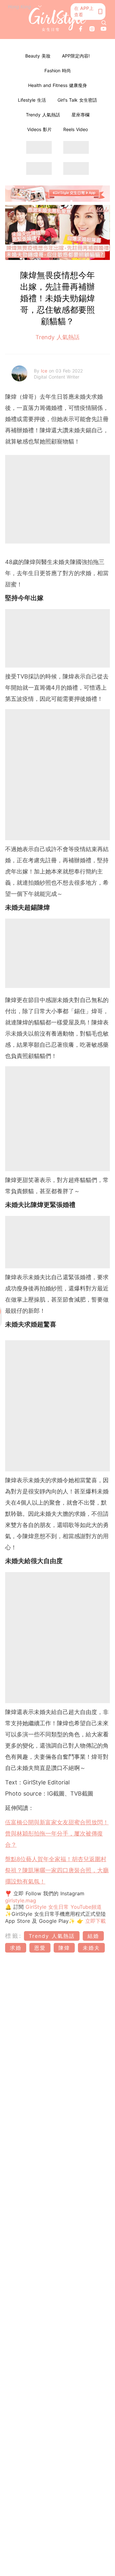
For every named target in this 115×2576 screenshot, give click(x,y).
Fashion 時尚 (58, 70)
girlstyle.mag (21, 1900)
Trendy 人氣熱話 (43, 115)
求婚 (16, 1948)
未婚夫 (91, 1948)
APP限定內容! (76, 56)
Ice (45, 371)
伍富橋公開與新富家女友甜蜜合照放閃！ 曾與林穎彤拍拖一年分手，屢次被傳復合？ (57, 1833)
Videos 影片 (39, 129)
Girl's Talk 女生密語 (77, 100)
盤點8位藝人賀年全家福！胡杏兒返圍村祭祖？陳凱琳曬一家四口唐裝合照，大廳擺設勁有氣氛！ (57, 1870)
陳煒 (64, 1948)
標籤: (14, 1936)
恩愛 (40, 1948)
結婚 (93, 1936)
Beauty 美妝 (38, 56)
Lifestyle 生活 (32, 100)
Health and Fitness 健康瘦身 (57, 85)
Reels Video (76, 129)
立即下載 (95, 1921)
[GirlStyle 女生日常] (57, 20)
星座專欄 (80, 115)
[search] (104, 23)
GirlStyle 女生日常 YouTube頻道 (64, 1907)
